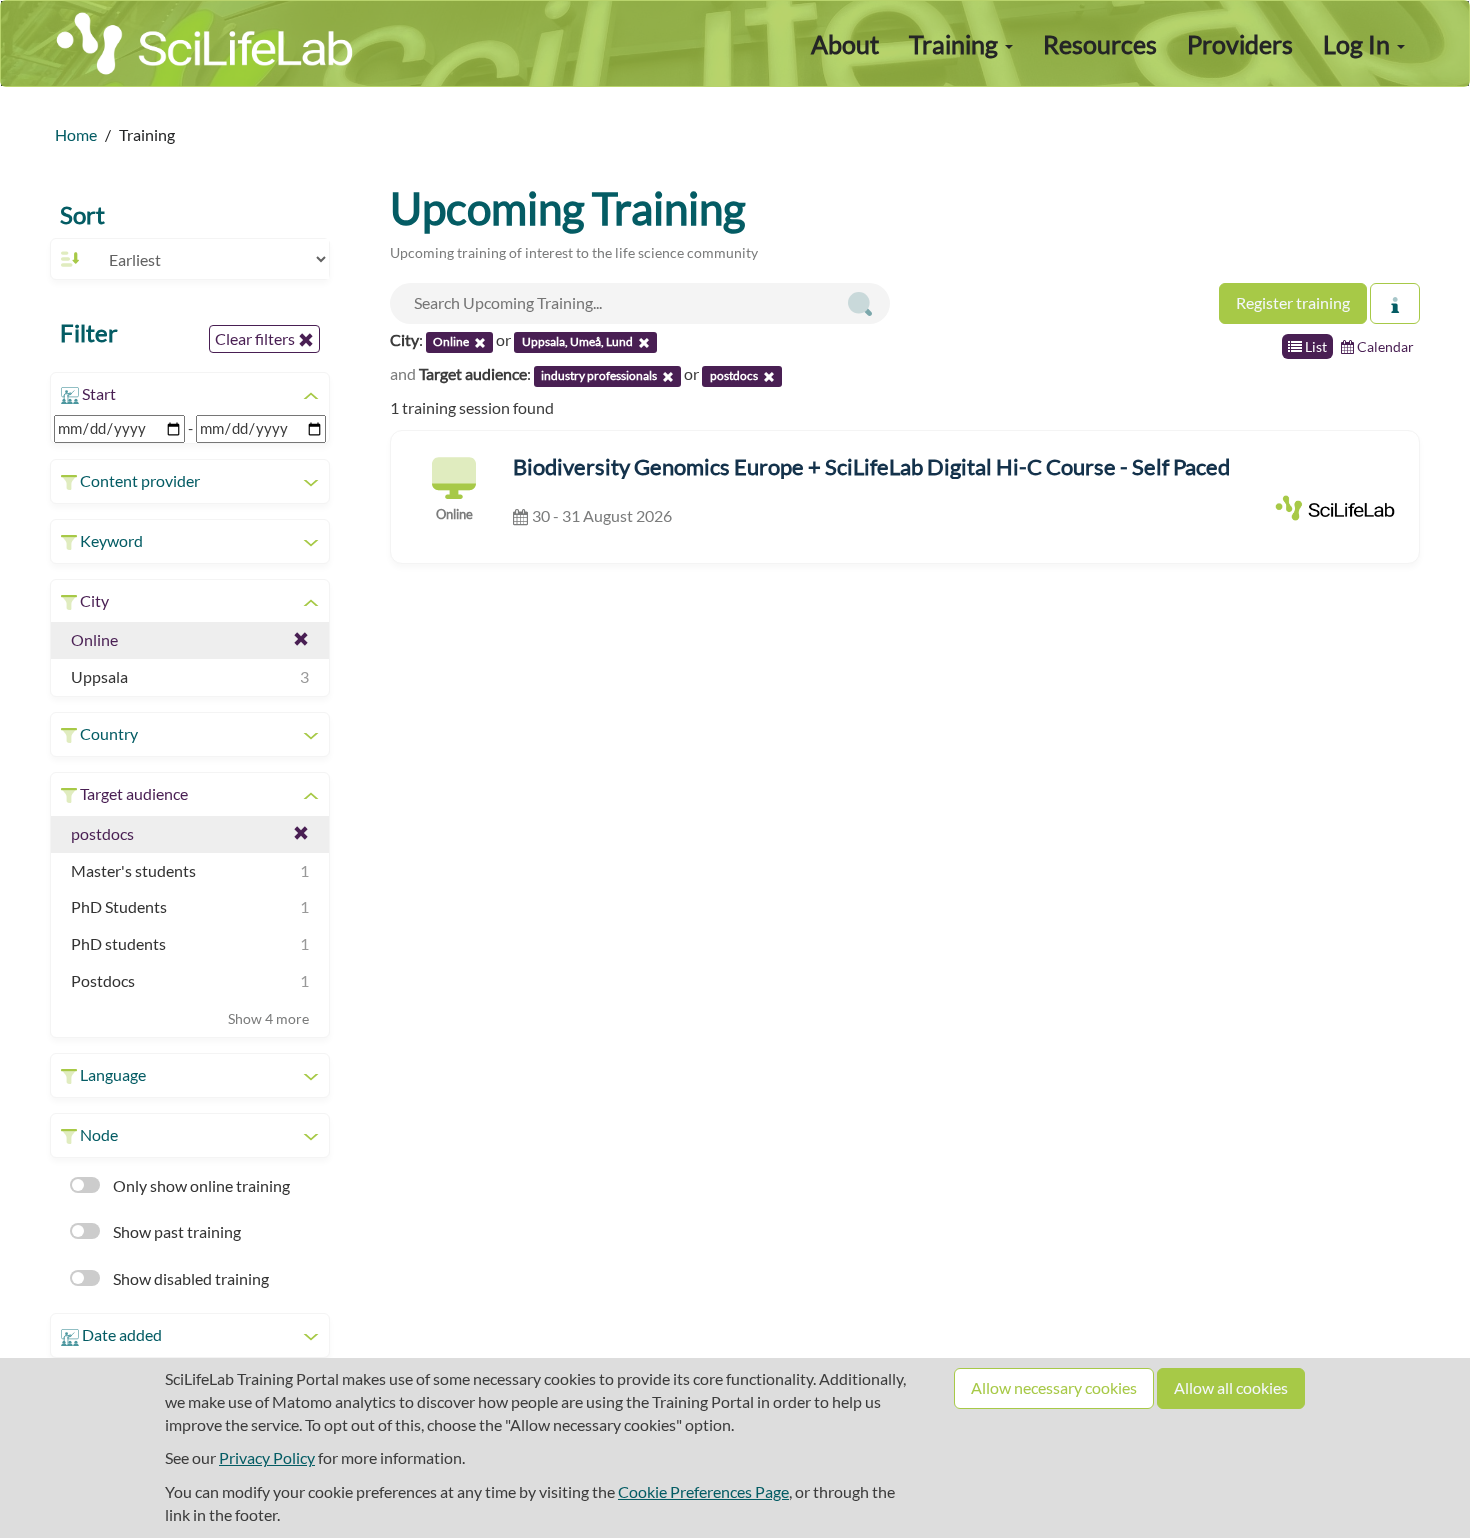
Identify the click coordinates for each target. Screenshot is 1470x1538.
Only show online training (200, 1185)
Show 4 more (268, 1018)
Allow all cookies (1231, 1387)
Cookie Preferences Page (703, 1491)
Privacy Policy (267, 1457)
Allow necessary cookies (1054, 1387)
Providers (1240, 44)
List (1314, 346)
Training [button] (956, 44)
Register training (1293, 302)
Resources (1100, 44)
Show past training (175, 1231)
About (845, 44)
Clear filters (256, 338)
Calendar (1384, 346)
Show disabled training (189, 1278)
